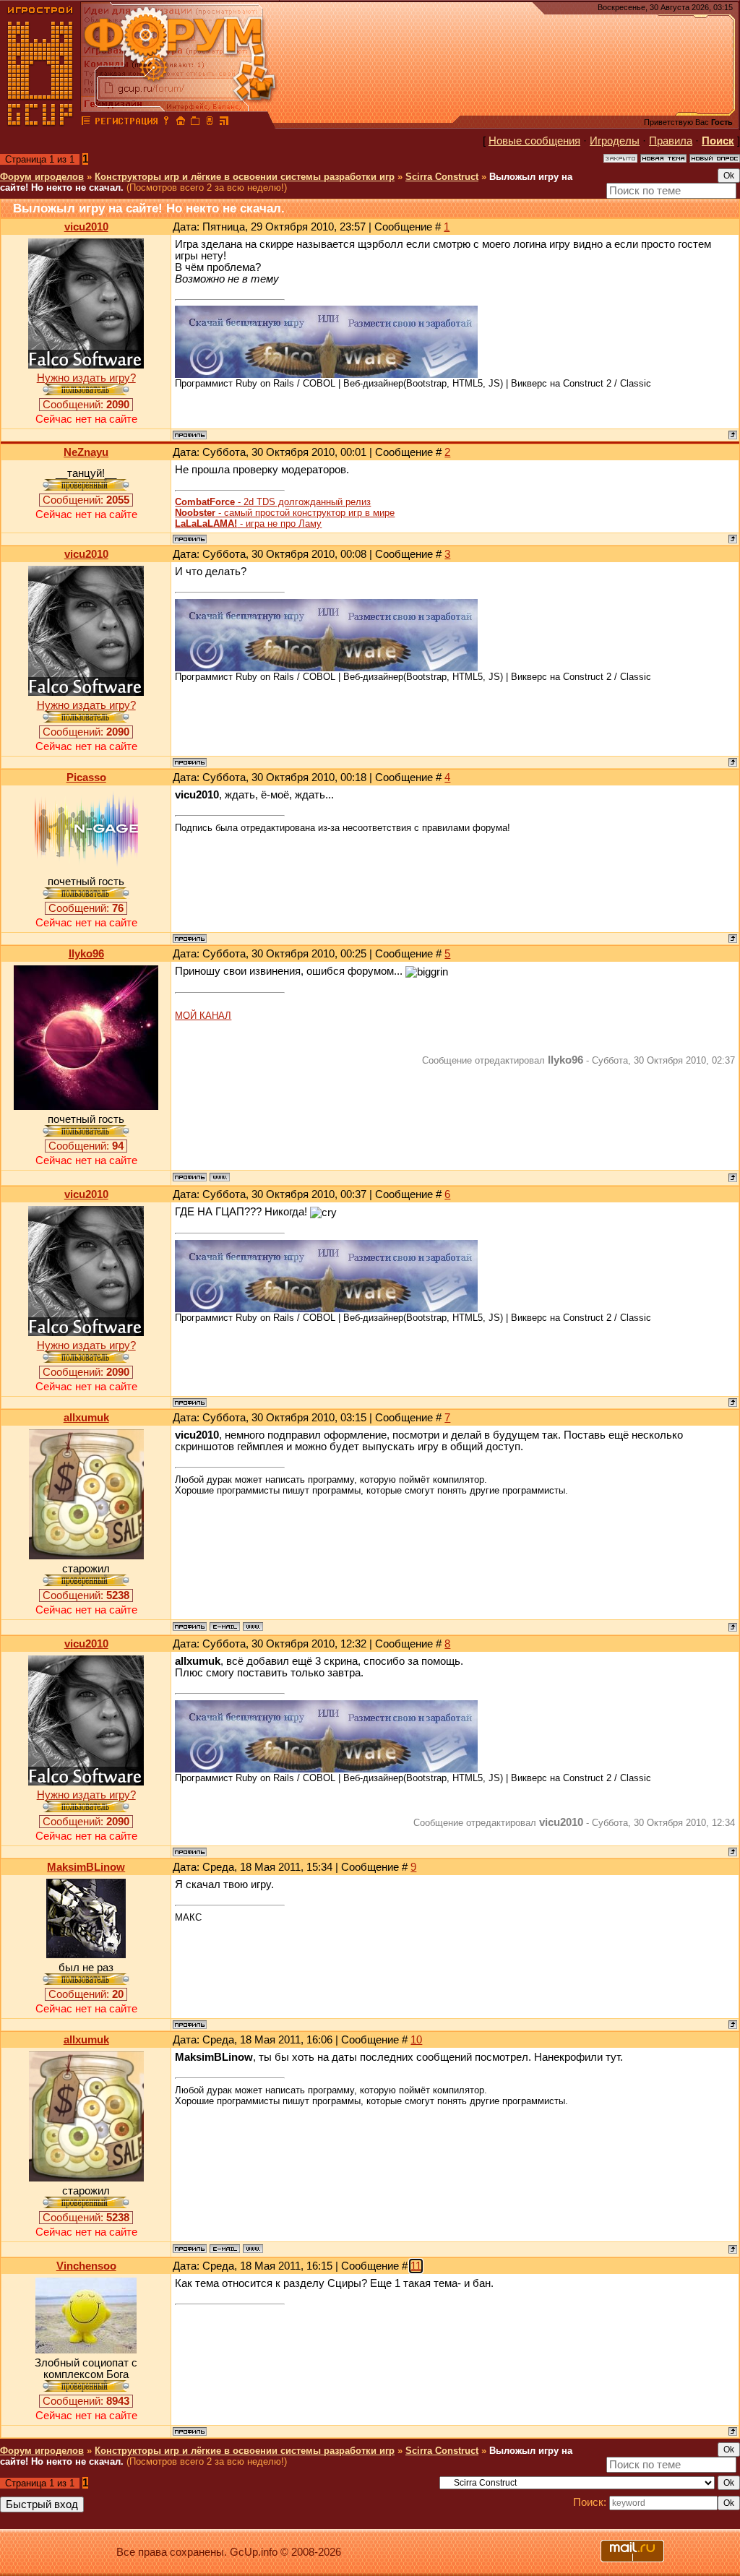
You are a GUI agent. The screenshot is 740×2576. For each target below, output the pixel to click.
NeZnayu (86, 452)
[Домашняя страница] (220, 1177)
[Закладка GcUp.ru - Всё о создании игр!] (195, 123)
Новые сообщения (534, 141)
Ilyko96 (86, 954)
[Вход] (166, 123)
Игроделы (615, 141)
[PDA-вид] (210, 123)
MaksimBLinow (86, 1867)
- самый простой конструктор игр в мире (285, 513)
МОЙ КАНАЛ (203, 1016)
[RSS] (224, 123)
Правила (671, 141)
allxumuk (86, 1418)
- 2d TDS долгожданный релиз (273, 502)
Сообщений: (86, 405)
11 (416, 2266)
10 (416, 2040)
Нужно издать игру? (86, 378)
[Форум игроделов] (86, 123)
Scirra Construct (442, 177)
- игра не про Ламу (248, 524)
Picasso (86, 777)
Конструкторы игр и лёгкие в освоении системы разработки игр (245, 177)
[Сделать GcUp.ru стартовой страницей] (181, 123)
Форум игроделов (42, 177)
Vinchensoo (86, 2266)
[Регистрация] (126, 123)
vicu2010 (86, 227)
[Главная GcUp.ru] (40, 123)
